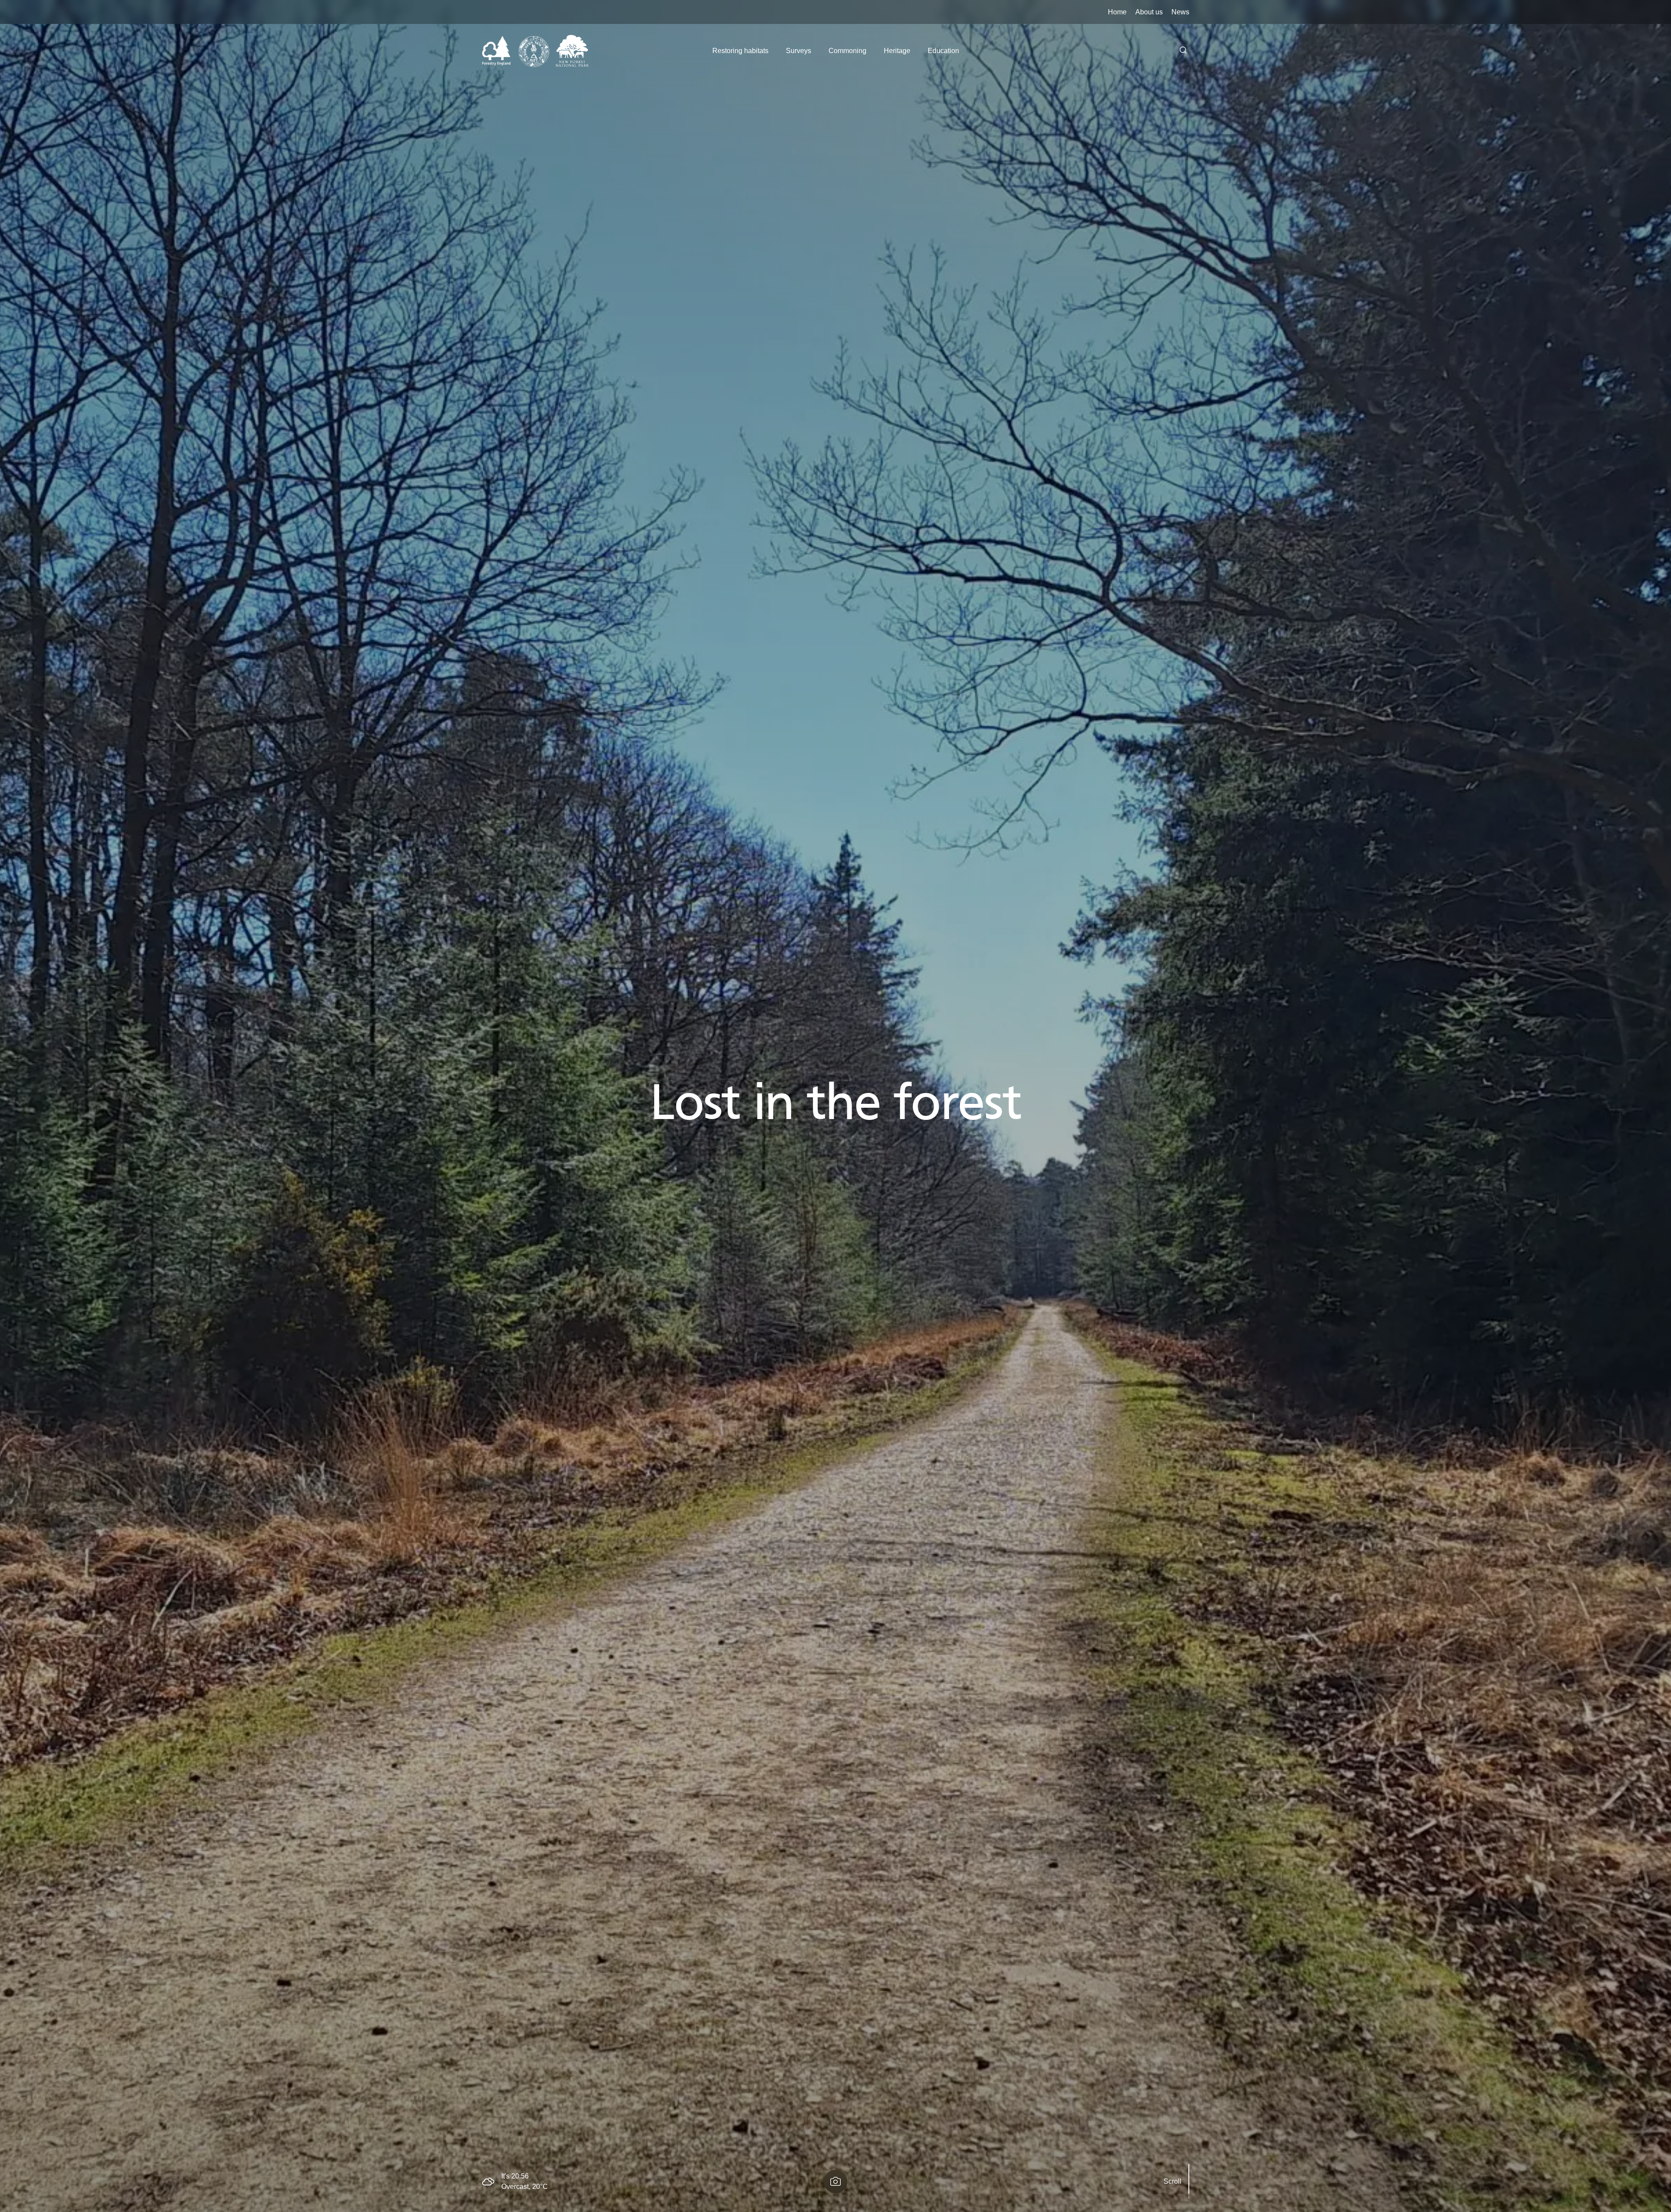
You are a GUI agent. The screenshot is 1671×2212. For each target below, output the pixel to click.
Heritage (897, 51)
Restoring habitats (740, 51)
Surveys (799, 51)
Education (943, 51)
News (1180, 12)
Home (1117, 12)
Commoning (847, 51)
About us (1149, 12)
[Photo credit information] (835, 2182)
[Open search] (1183, 51)
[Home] (535, 51)
